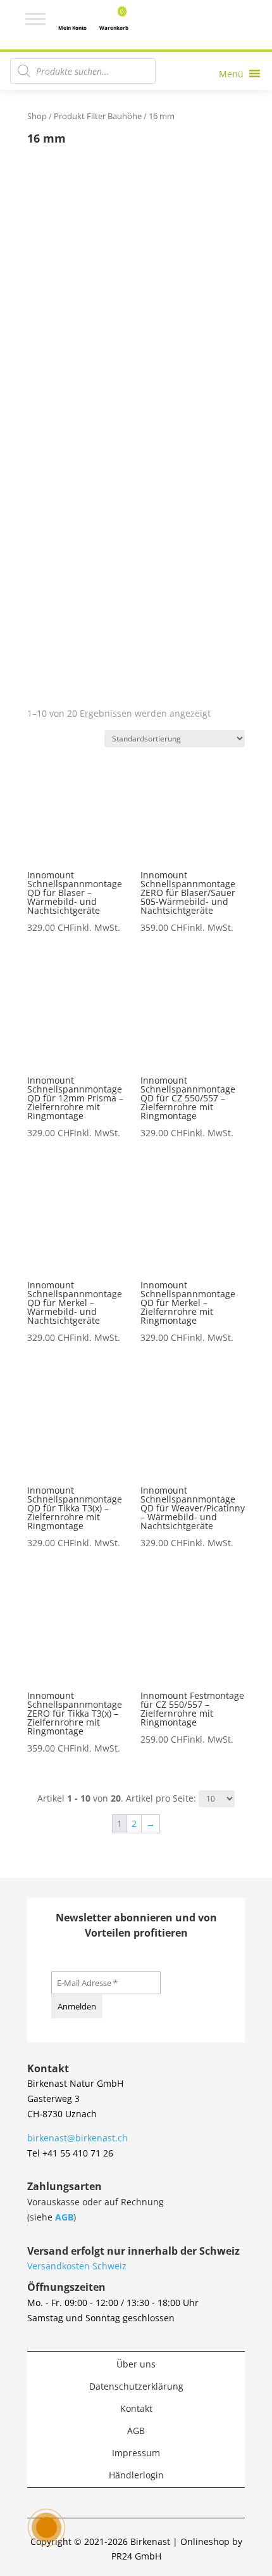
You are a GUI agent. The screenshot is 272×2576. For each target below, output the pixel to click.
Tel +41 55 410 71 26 (70, 2153)
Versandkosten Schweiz (77, 2266)
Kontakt (136, 2408)
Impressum (136, 2453)
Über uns (136, 2364)
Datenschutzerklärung (136, 2386)
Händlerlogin (136, 2475)
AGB (64, 2217)
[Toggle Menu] (35, 19)
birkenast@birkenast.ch (77, 2138)
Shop (37, 116)
